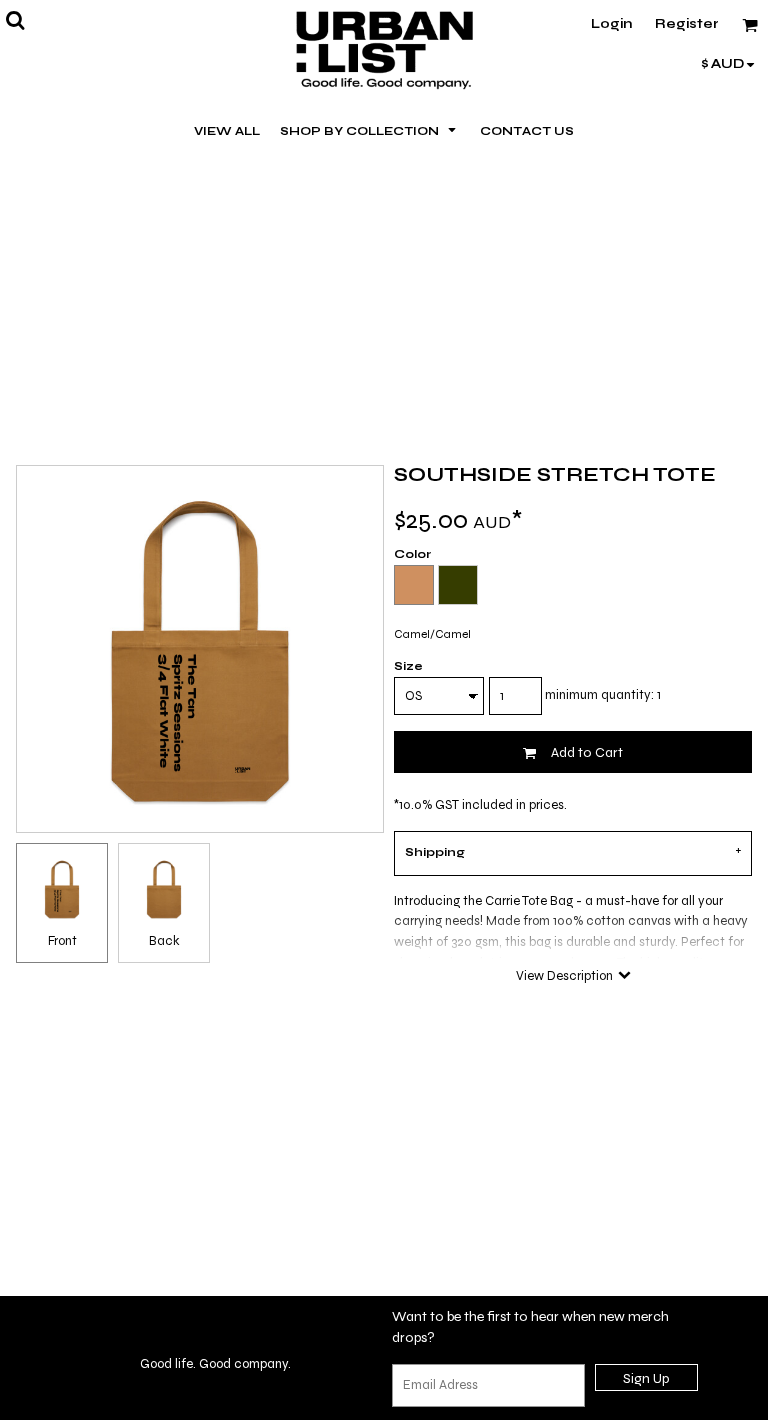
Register (687, 24)
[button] (370, 130)
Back (164, 941)
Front (62, 941)
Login (611, 24)
